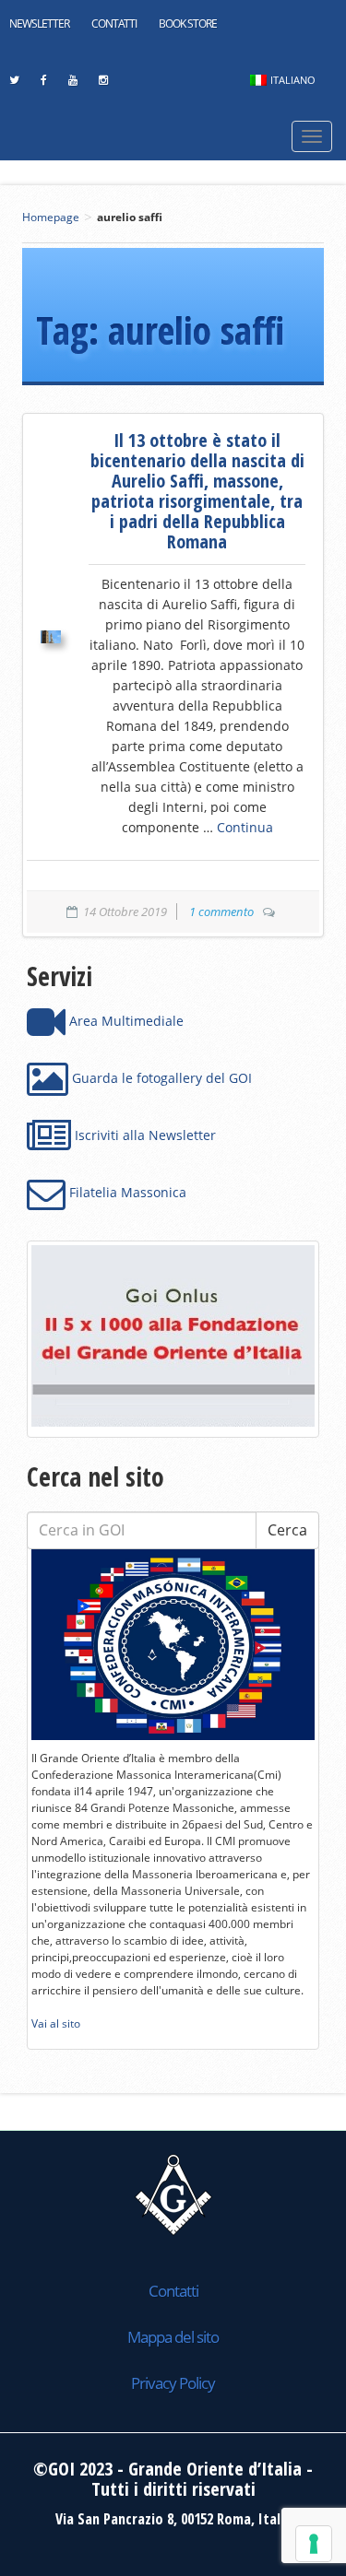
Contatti (114, 24)
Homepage (51, 217)
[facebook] (43, 85)
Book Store (188, 24)
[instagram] (103, 85)
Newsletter (39, 24)
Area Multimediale (125, 1021)
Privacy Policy (173, 2383)
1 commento (221, 912)
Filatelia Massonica (126, 1192)
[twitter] (14, 85)
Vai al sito (56, 2023)
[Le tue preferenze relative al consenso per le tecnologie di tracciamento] (314, 2544)
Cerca (287, 1530)
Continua (245, 827)
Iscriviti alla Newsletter (143, 1135)
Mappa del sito (173, 2337)
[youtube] (72, 85)
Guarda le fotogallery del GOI (160, 1078)
